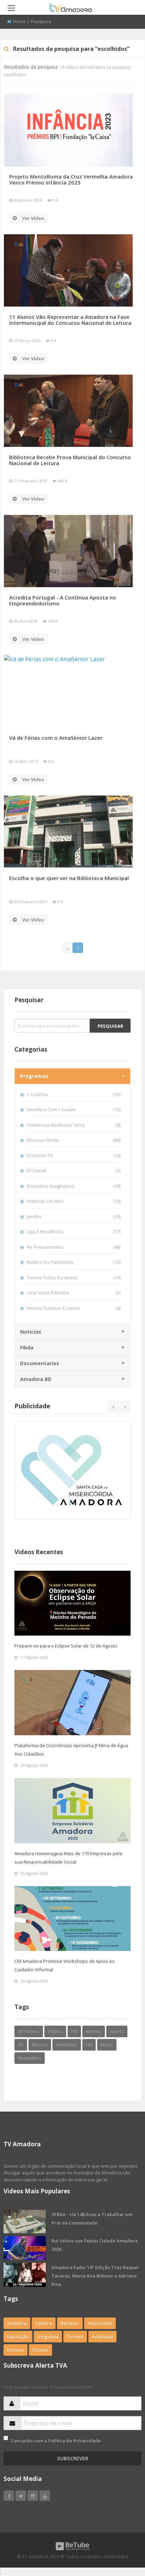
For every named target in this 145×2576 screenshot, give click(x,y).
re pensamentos (74, 1247)
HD (74, 2031)
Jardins (74, 1216)
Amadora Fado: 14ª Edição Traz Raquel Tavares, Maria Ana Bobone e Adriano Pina (95, 2276)
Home (19, 21)
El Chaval (74, 1170)
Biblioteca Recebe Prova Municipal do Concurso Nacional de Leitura (70, 460)
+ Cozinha (74, 1094)
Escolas (40, 2350)
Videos (55, 2031)
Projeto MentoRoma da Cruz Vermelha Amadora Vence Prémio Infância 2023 (71, 179)
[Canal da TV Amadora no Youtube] (45, 2496)
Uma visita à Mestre (74, 1293)
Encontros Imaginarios (74, 1186)
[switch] (6, 2438)
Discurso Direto (74, 1140)
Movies (94, 2031)
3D (21, 2045)
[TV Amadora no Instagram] (33, 2496)
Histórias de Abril (74, 1201)
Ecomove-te (74, 1155)
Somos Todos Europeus (74, 1277)
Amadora (17, 2323)
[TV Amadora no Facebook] (9, 2496)
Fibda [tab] (27, 1347)
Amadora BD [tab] (36, 1379)
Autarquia (102, 2336)
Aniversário (100, 2323)
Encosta (15, 2350)
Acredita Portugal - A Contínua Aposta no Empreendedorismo (63, 600)
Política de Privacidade (74, 2441)
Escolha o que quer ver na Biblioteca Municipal (69, 878)
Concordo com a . (56, 2441)
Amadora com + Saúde (74, 1109)
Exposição (18, 2336)
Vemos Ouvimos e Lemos (74, 1308)
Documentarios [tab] (40, 1363)
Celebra (44, 2323)
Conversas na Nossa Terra (74, 1125)
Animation (67, 2045)
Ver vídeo (33, 218)
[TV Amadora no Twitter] (21, 2496)
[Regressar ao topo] (122, 2532)
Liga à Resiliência (74, 1232)
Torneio (75, 2336)
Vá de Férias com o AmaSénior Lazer (56, 738)
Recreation (30, 2058)
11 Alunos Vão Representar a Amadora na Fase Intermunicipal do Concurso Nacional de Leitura (70, 320)
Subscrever (73, 2458)
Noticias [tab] (31, 1332)
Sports (117, 2031)
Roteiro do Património (74, 1262)
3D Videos (29, 2031)
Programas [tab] (34, 1076)
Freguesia (48, 2336)
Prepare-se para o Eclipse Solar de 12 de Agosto (66, 1646)
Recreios (70, 2323)
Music (107, 2045)
